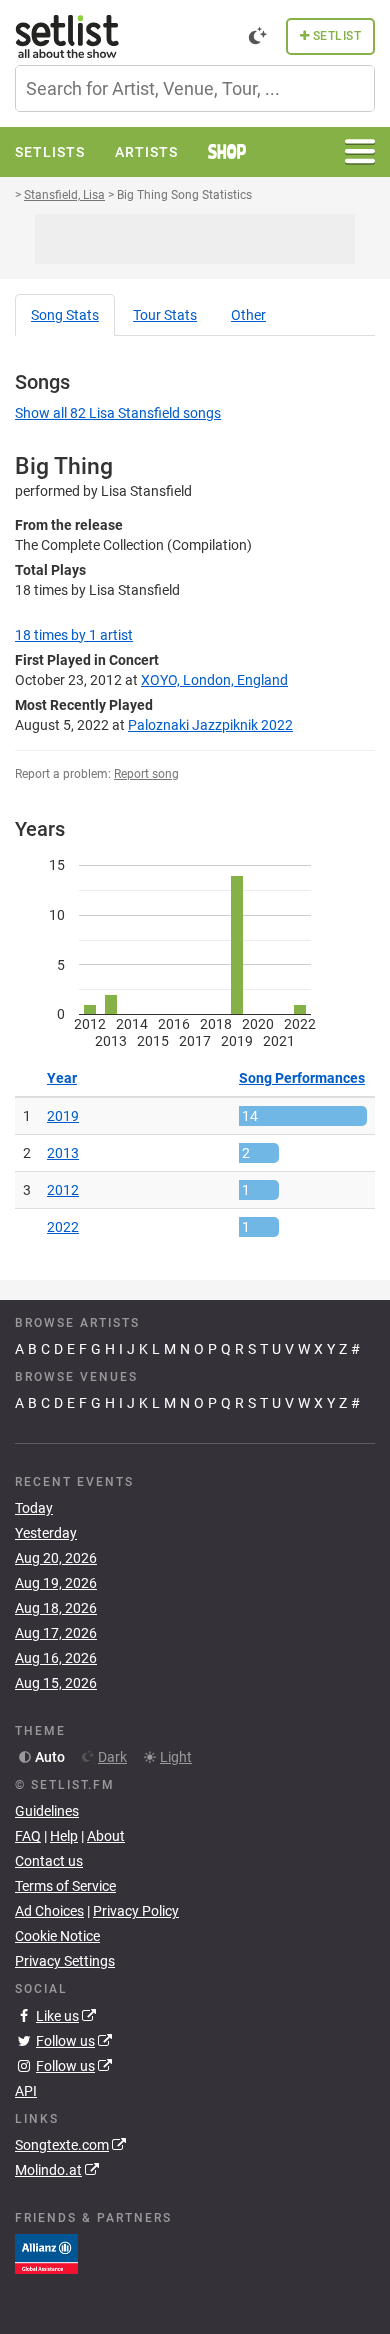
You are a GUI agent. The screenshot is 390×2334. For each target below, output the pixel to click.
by (74, 635)
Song (65, 315)
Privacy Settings (65, 1961)
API (26, 2091)
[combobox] (195, 88)
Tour (165, 315)
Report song (146, 774)
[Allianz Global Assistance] (46, 2253)
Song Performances (302, 1078)
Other (248, 315)
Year (62, 1078)
